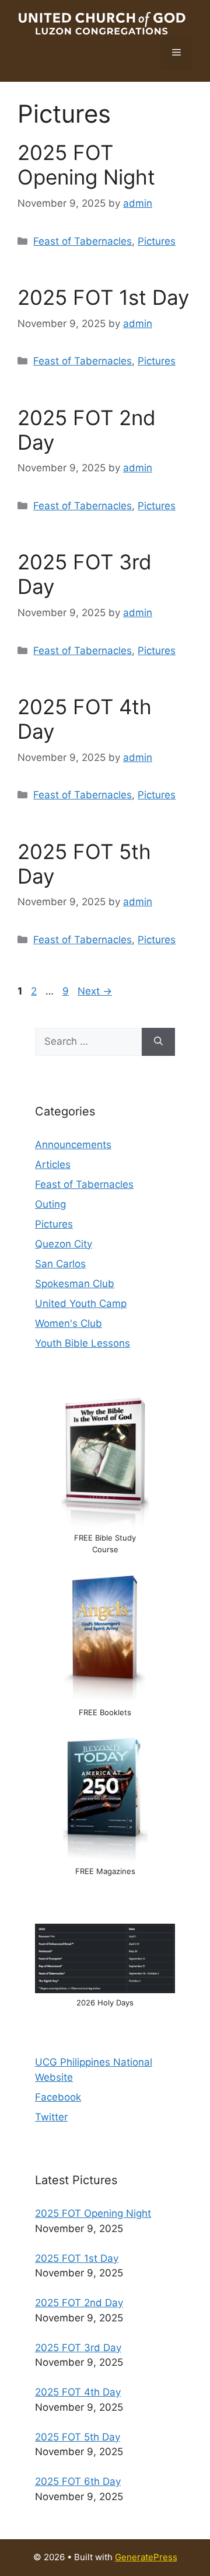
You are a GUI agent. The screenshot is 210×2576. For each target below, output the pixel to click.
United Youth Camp (81, 1303)
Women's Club (69, 1323)
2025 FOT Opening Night (86, 165)
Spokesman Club (75, 1284)
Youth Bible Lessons (83, 1343)
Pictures (157, 241)
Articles (53, 1164)
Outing (50, 1204)
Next (95, 991)
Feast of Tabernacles (83, 241)
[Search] (158, 1042)
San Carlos (60, 1264)
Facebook (58, 2097)
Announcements (73, 1145)
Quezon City (64, 1244)
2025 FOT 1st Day (103, 297)
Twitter (51, 2117)
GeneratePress (146, 2557)
